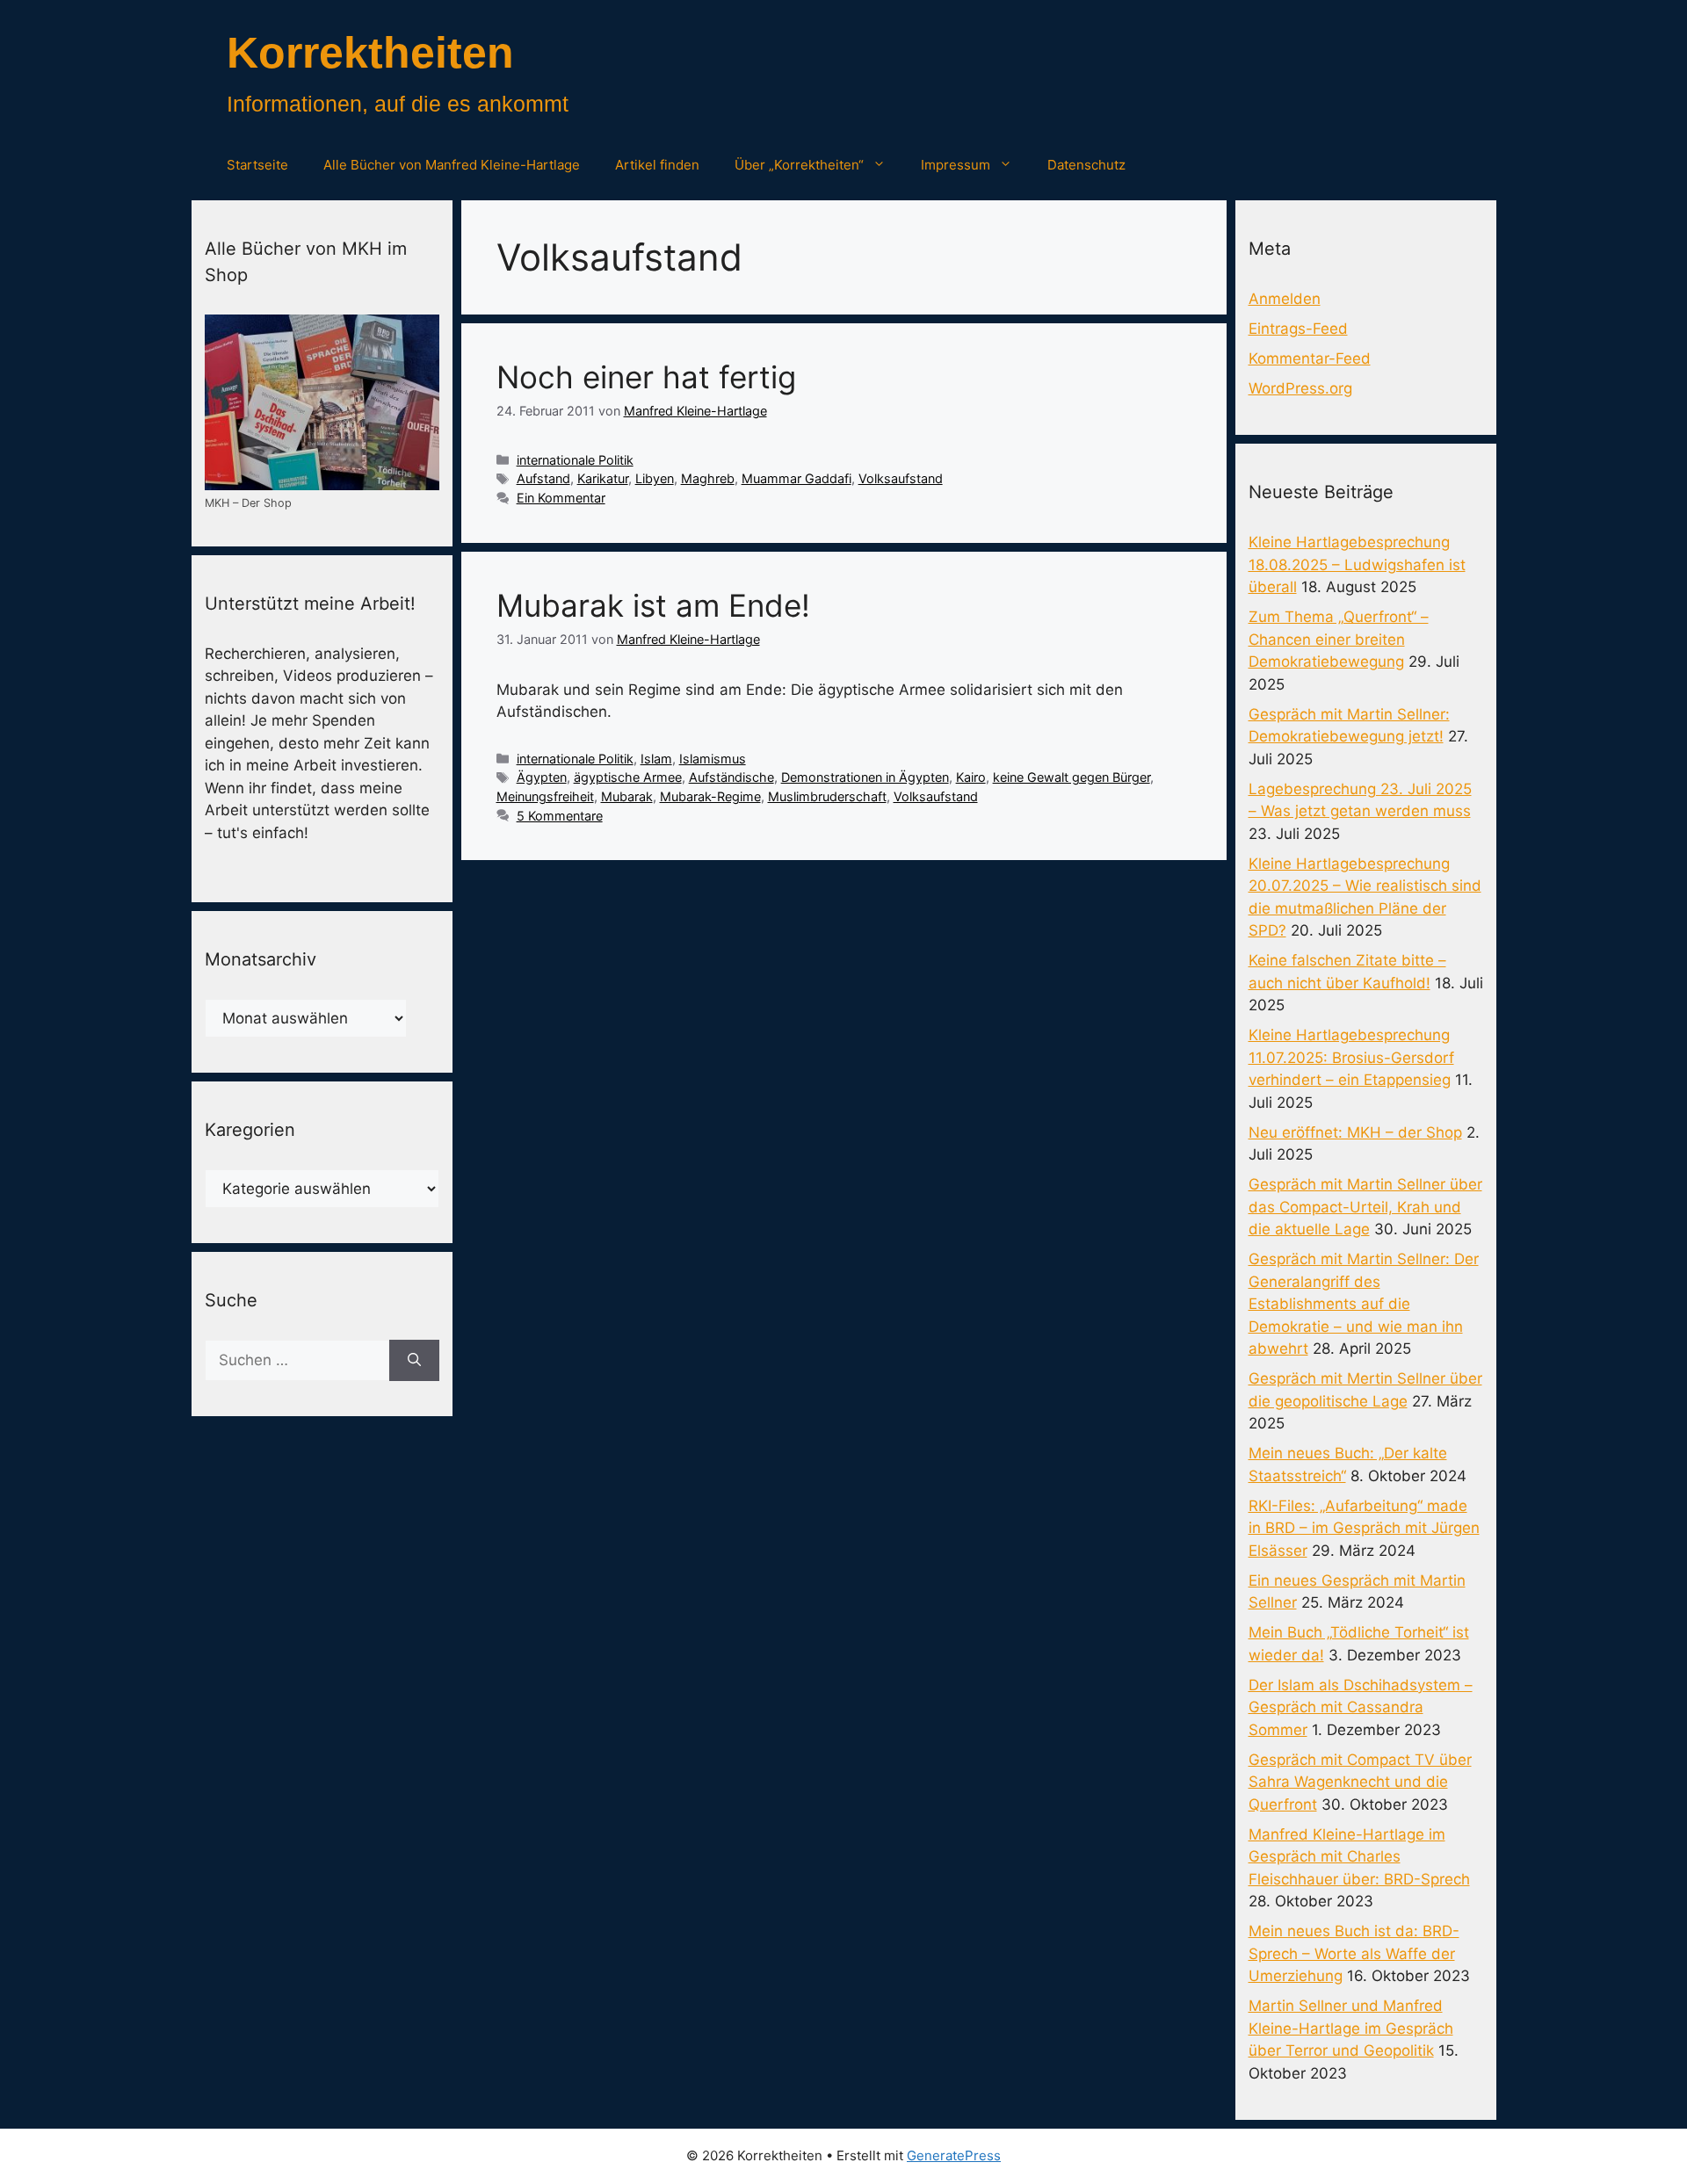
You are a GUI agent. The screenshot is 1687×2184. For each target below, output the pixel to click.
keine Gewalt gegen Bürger (1072, 777)
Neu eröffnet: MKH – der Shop (1355, 1132)
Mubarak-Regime (710, 796)
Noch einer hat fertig (646, 377)
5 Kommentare (560, 816)
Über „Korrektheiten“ (799, 165)
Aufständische (731, 777)
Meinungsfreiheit (545, 796)
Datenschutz (1086, 165)
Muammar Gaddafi (796, 478)
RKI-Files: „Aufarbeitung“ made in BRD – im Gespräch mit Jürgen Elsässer (1364, 1528)
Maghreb (708, 478)
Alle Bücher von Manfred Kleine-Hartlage (452, 165)
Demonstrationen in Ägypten (865, 777)
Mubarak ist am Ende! (653, 605)
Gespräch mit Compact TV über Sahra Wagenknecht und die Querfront (1360, 1782)
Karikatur (603, 478)
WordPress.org (1300, 388)
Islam (656, 759)
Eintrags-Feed (1298, 329)
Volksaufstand (901, 478)
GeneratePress (954, 2155)
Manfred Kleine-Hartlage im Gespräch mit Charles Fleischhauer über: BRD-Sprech (1359, 1857)
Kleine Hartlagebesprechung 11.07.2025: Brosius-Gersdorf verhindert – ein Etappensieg (1351, 1057)
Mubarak (627, 796)
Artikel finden (657, 165)
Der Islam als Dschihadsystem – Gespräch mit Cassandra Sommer (1361, 1707)
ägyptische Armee (628, 777)
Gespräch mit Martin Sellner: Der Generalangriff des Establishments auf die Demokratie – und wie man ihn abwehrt (1364, 1304)
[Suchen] (414, 1361)
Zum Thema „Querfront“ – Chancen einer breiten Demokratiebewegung (1339, 639)
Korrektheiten (370, 53)
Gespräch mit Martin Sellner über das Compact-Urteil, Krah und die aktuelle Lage (1365, 1207)
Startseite (257, 165)
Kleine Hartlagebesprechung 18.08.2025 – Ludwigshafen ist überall (1357, 564)
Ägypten (542, 777)
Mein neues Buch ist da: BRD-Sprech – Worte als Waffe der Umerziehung (1354, 1953)
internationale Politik (575, 460)
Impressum (956, 165)
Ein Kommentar (561, 498)
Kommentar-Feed (1310, 358)
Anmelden (1285, 299)
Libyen (655, 478)
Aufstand (543, 478)
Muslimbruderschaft (827, 796)
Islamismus (713, 759)
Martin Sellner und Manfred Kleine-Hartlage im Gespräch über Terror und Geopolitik (1351, 2028)
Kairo (971, 777)
